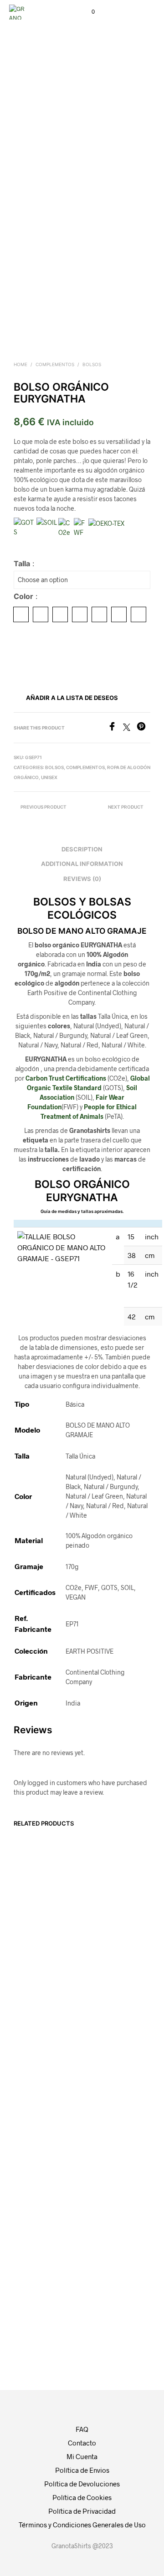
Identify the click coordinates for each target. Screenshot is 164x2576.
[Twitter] (130, 728)
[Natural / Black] (41, 614)
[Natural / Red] (119, 614)
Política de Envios (82, 2470)
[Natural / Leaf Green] (80, 614)
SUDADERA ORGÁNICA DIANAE (101, 2215)
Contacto (82, 2443)
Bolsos (92, 364)
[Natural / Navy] (99, 614)
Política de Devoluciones (82, 2484)
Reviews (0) (82, 879)
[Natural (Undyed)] (21, 614)
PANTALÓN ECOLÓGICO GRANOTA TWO (35, 1942)
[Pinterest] (143, 728)
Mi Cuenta (82, 2456)
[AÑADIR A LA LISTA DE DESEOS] (72, 1935)
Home (20, 364)
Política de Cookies (82, 2497)
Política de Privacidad (82, 2511)
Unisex (49, 777)
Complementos (55, 364)
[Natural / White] (138, 614)
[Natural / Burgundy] (60, 614)
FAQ (82, 2429)
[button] (87, 12)
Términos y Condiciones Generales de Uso (82, 2525)
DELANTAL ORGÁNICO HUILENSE (30, 2215)
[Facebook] (115, 728)
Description (82, 849)
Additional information (82, 864)
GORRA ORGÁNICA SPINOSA (101, 1937)
